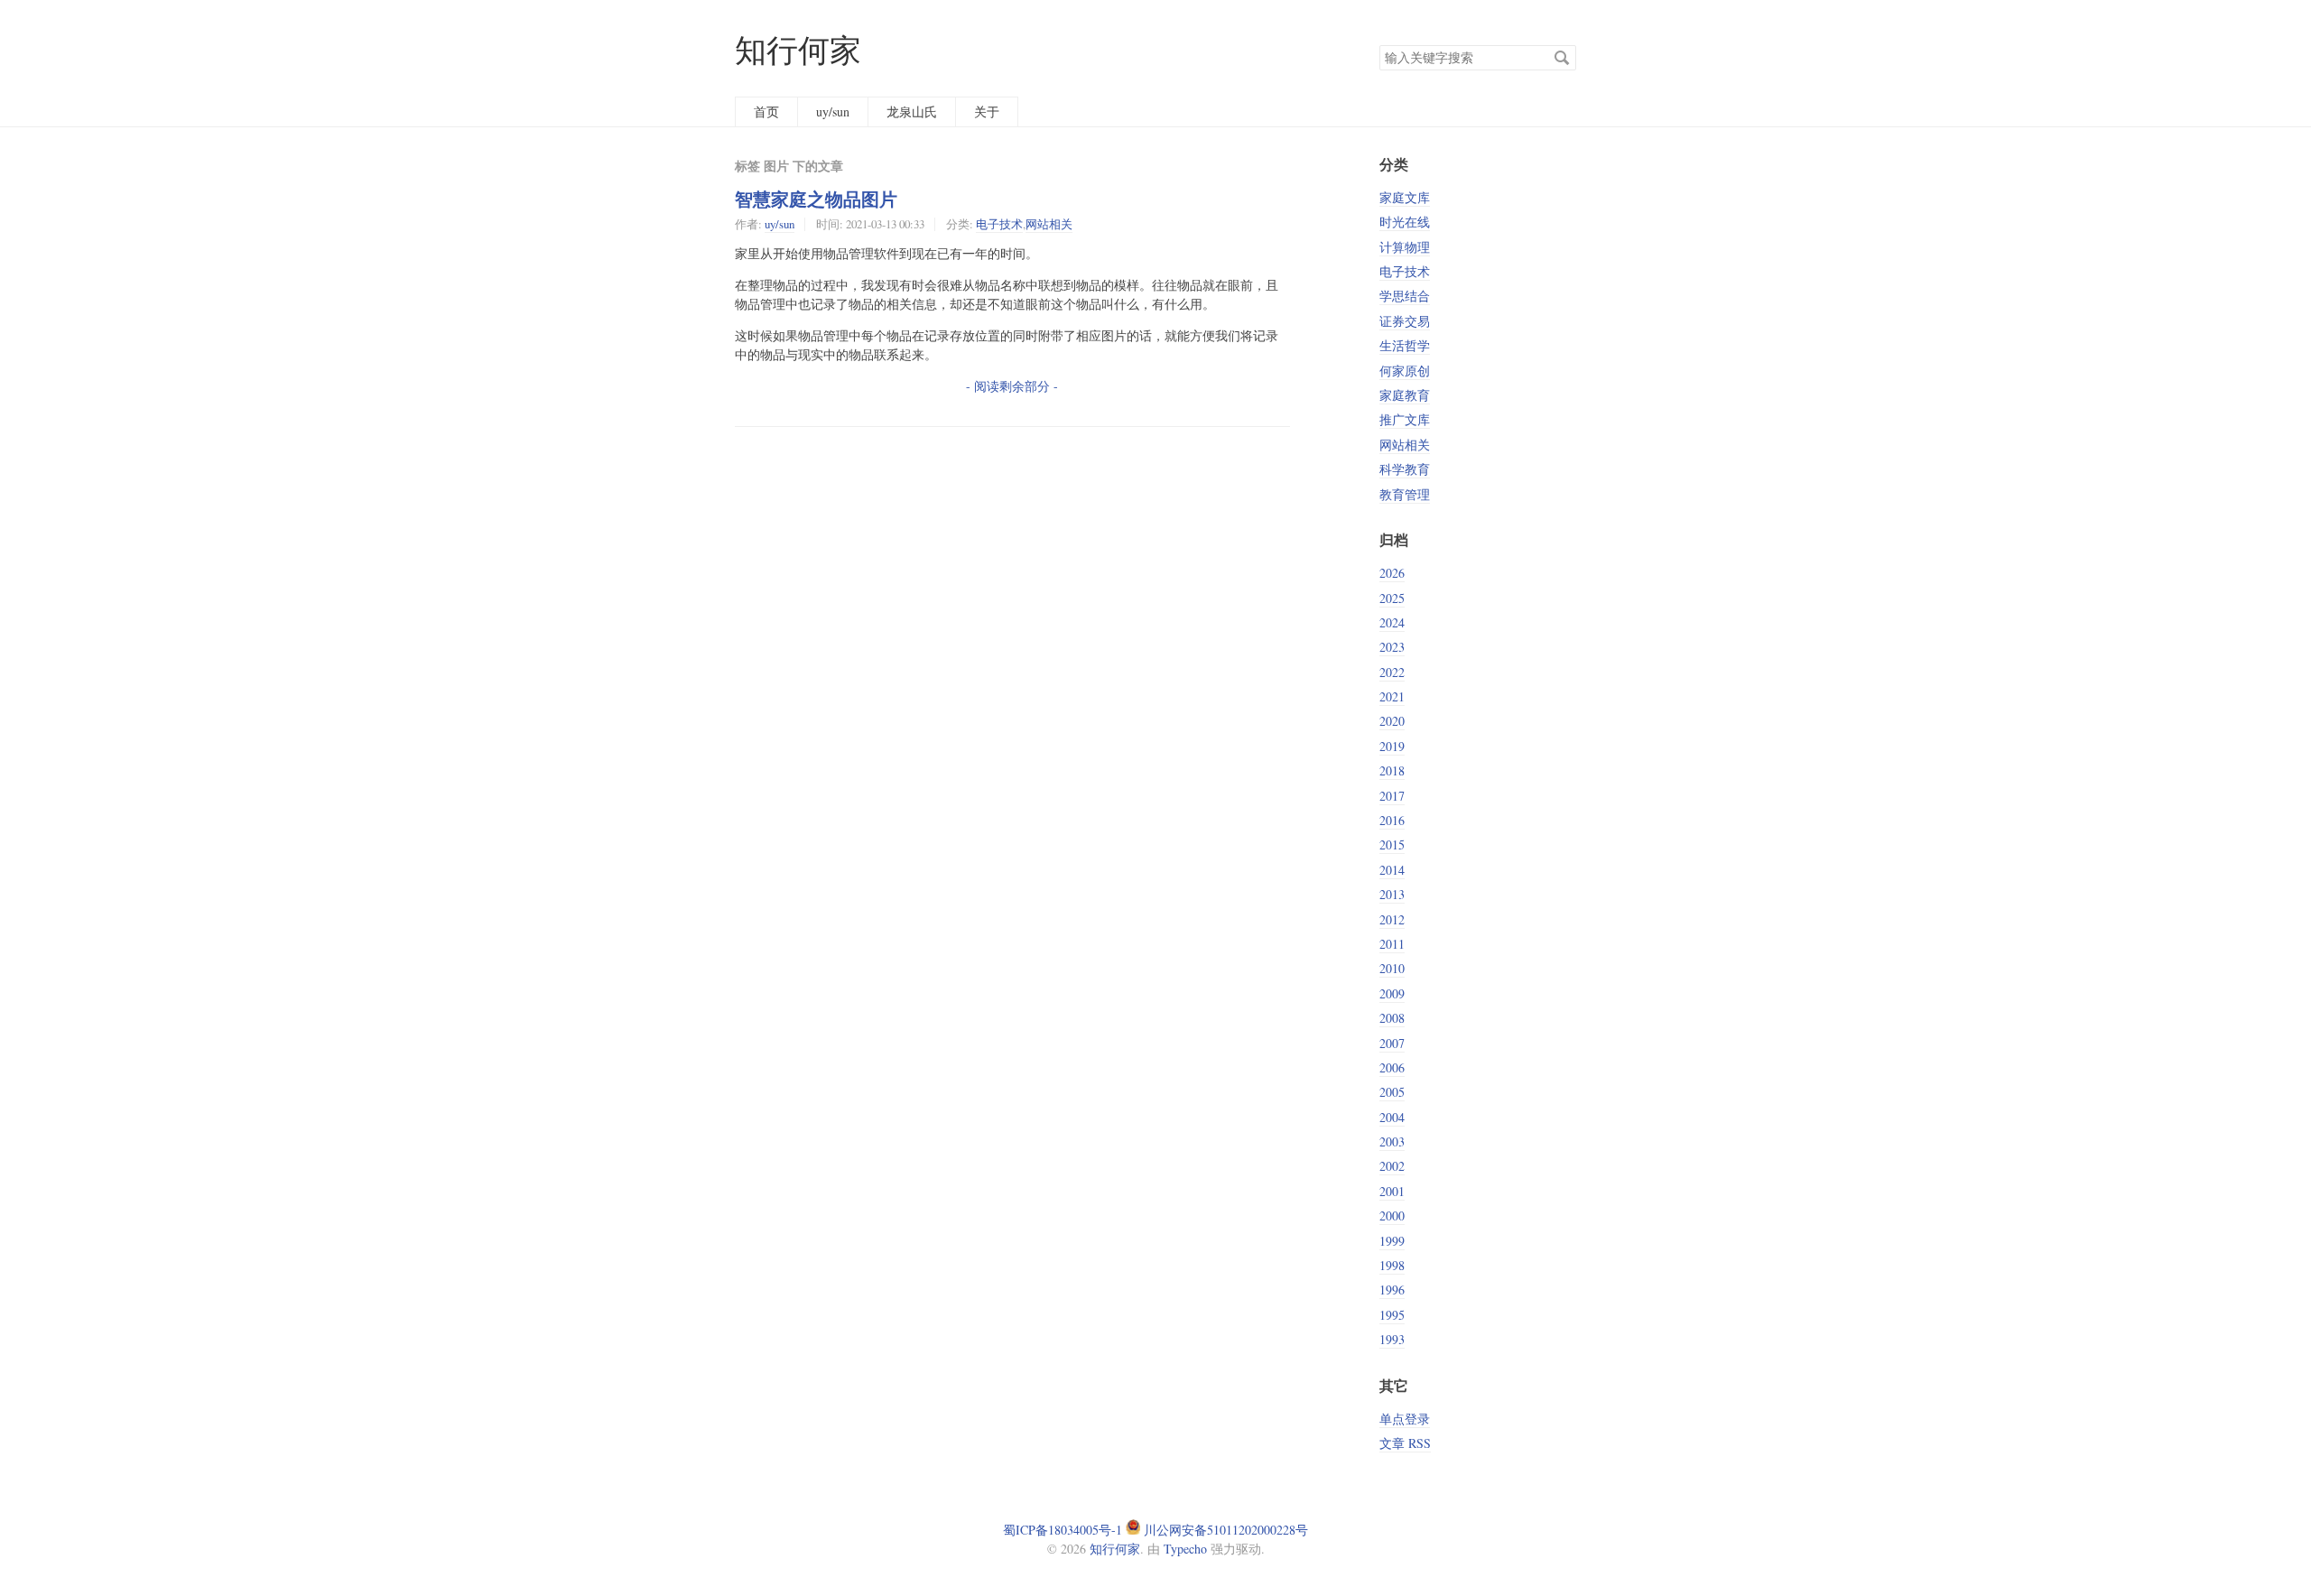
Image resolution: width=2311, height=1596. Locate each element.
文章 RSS (1405, 1443)
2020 (1392, 721)
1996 (1392, 1290)
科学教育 (1405, 469)
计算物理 (1405, 247)
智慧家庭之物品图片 (816, 199)
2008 (1392, 1018)
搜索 (1562, 58)
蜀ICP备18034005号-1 (1063, 1530)
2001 (1392, 1191)
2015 (1392, 844)
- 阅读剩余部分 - (1012, 386)
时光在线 (1405, 222)
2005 (1392, 1092)
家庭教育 (1405, 395)
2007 (1392, 1043)
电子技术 (999, 224)
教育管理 (1405, 494)
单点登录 (1405, 1419)
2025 (1392, 598)
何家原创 (1405, 371)
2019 (1392, 746)
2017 (1392, 796)
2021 (1392, 696)
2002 (1392, 1166)
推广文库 (1405, 419)
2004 (1392, 1117)
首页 (766, 111)
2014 (1392, 870)
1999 (1392, 1241)
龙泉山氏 (912, 111)
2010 (1392, 968)
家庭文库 (1405, 197)
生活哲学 (1405, 345)
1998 (1392, 1265)
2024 (1392, 622)
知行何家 (798, 49)
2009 (1392, 993)
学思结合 (1405, 296)
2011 (1392, 944)
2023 (1392, 647)
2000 (1392, 1216)
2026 (1392, 573)
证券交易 (1405, 321)
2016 (1392, 820)
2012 (1392, 919)
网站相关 (1049, 224)
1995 (1392, 1315)
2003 (1392, 1141)
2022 (1392, 672)
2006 (1392, 1067)
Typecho (1185, 1549)
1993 (1392, 1339)
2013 (1392, 894)
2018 (1392, 770)
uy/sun (833, 111)
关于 (987, 111)
